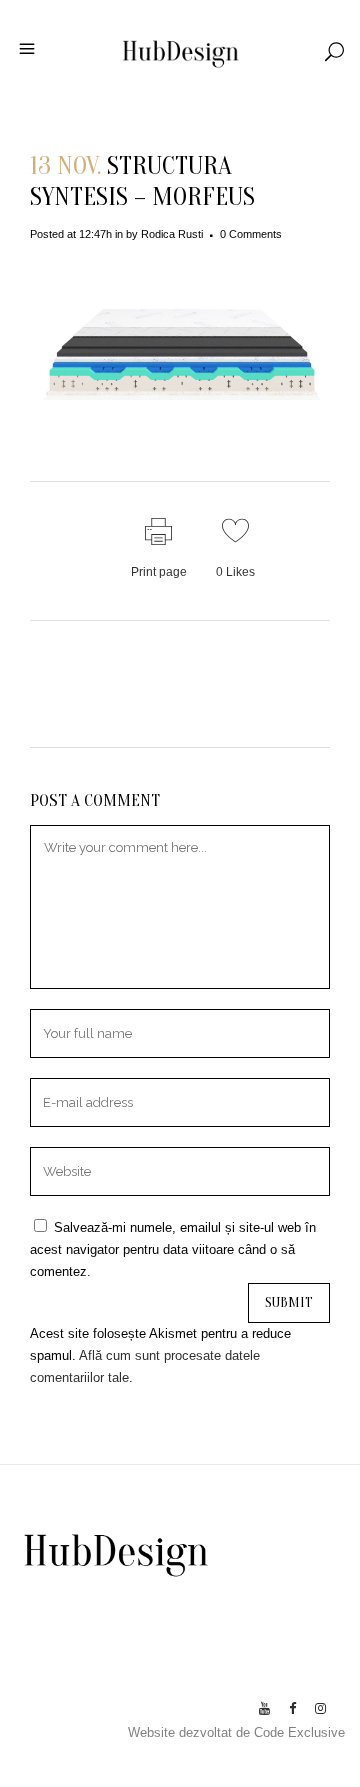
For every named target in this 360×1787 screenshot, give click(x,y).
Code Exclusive (299, 1732)
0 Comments (251, 234)
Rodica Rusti (172, 234)
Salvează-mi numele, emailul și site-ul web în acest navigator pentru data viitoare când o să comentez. (173, 1249)
